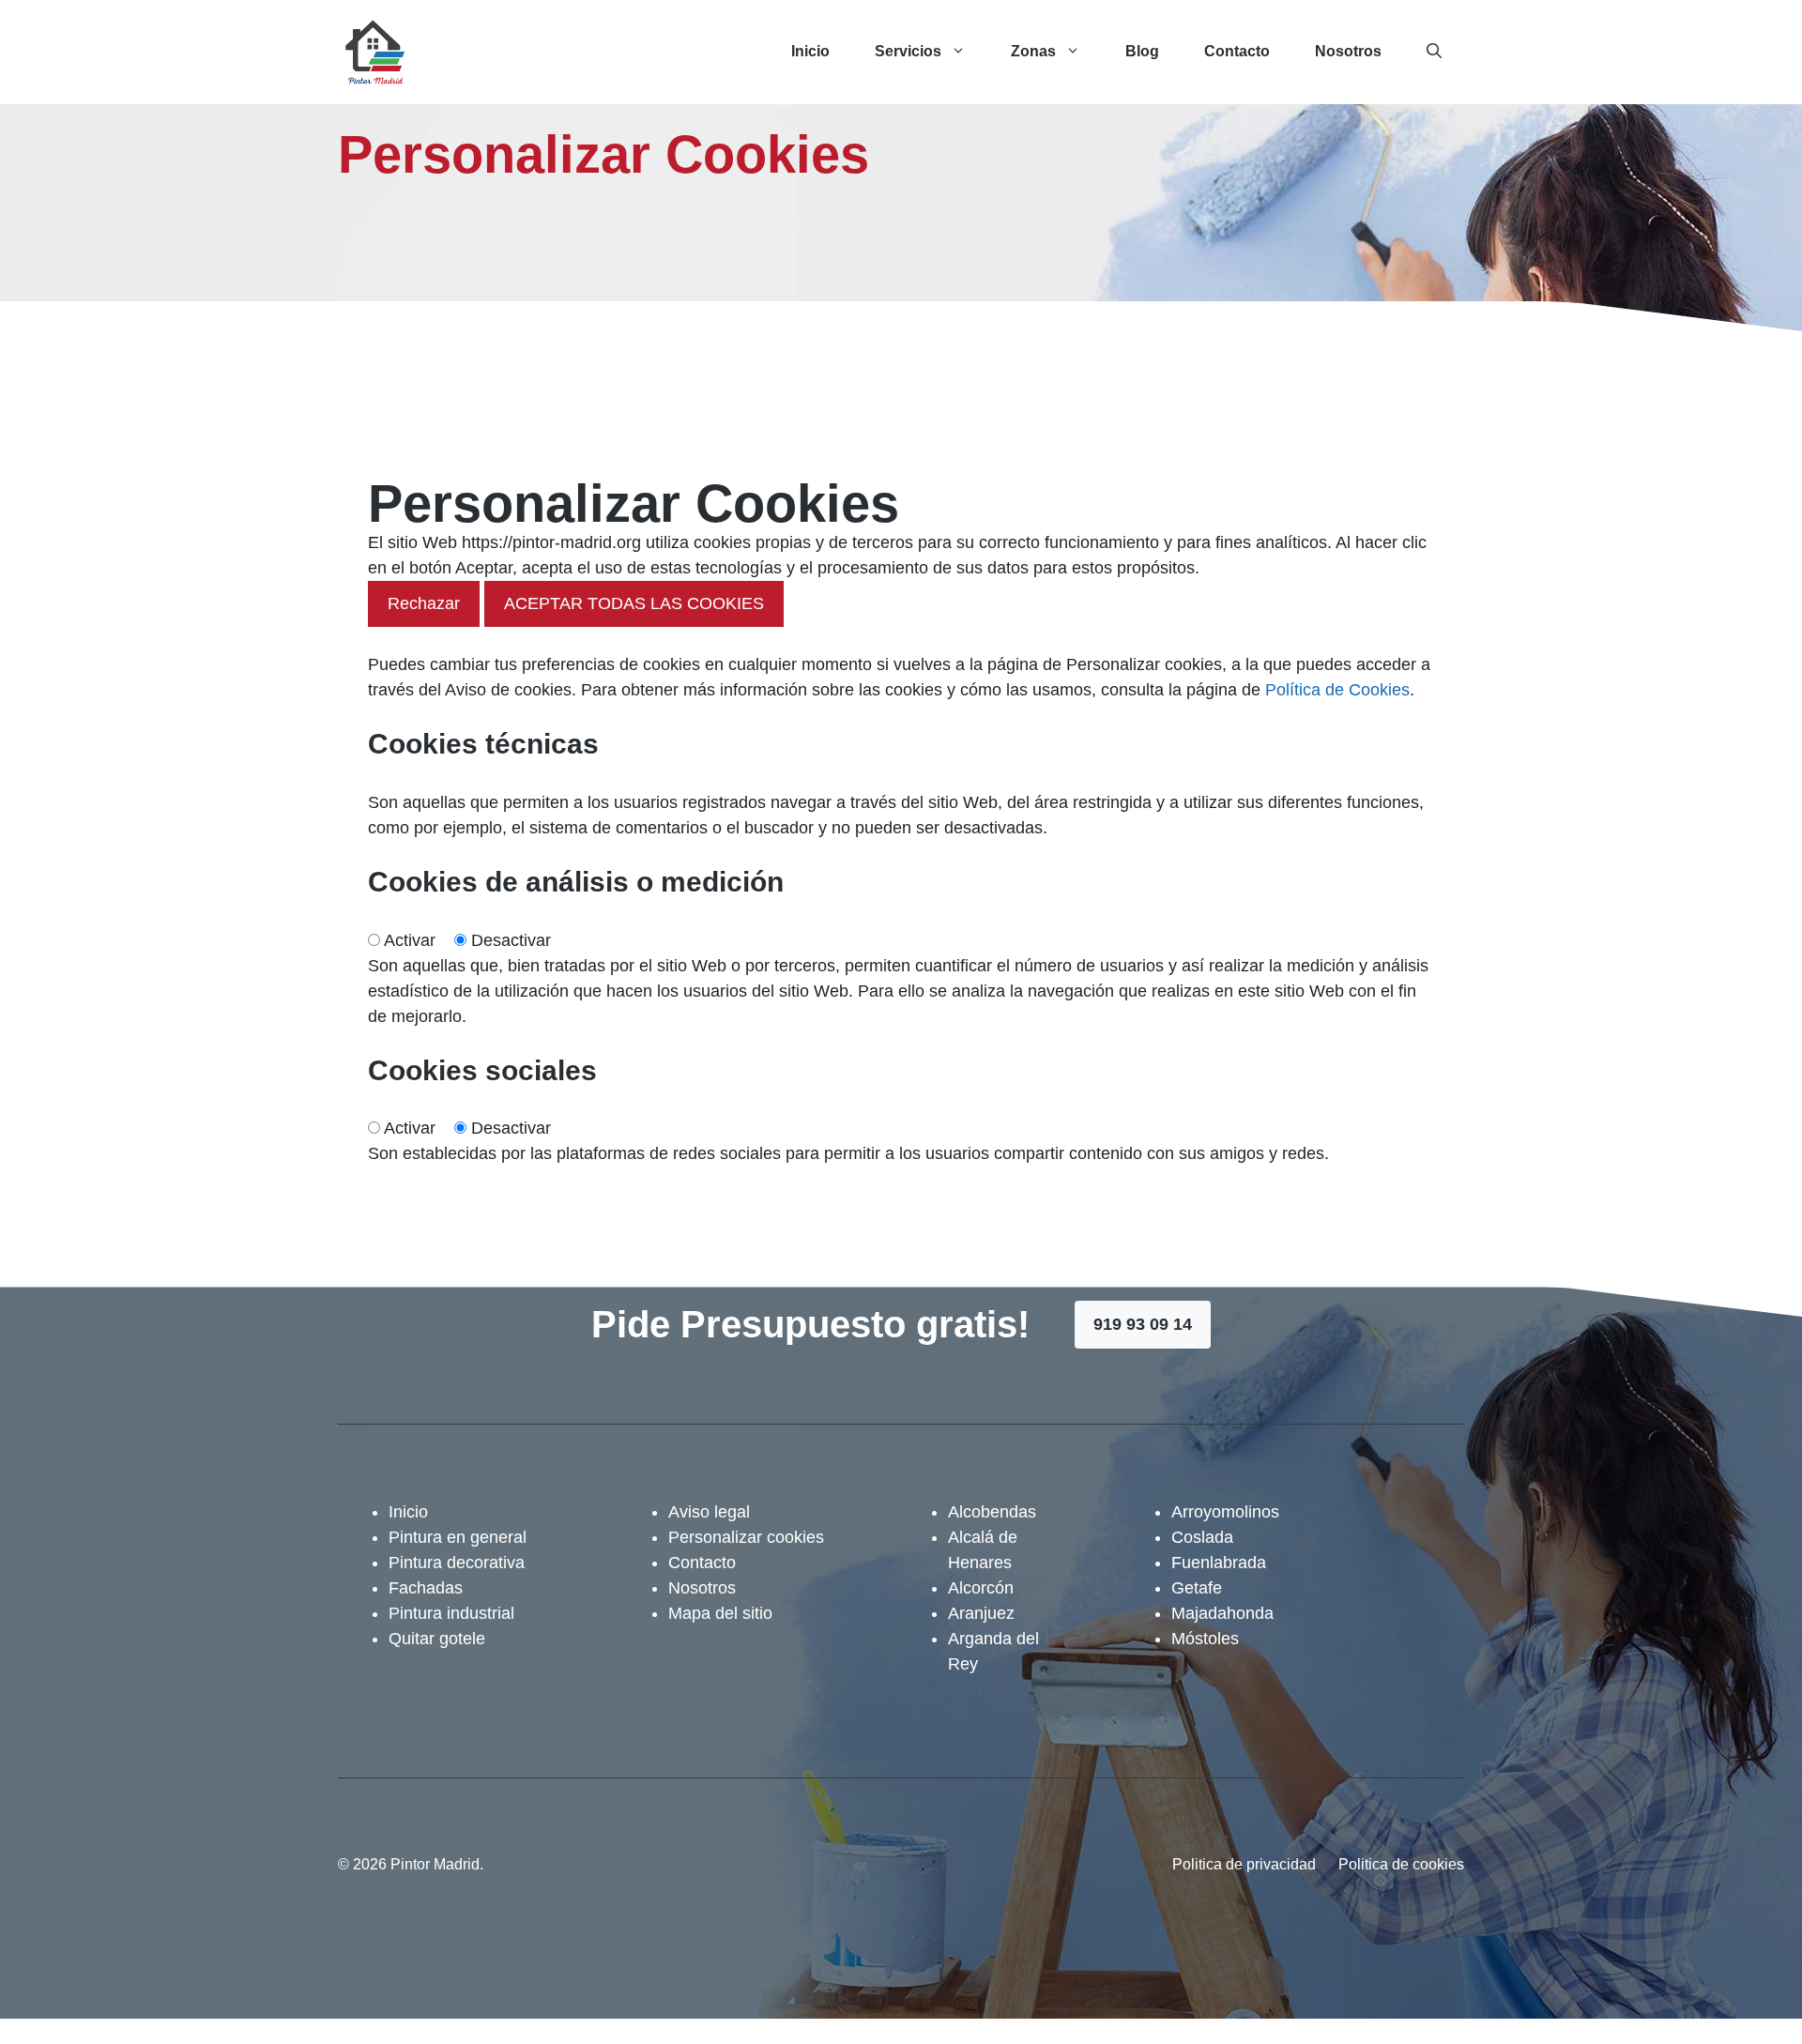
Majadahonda (1222, 1613)
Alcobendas (992, 1512)
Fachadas (426, 1588)
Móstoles (1205, 1639)
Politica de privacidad (1244, 1864)
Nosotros (1348, 51)
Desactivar (511, 940)
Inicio (810, 51)
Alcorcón (981, 1588)
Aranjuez (981, 1613)
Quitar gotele (437, 1639)
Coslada (1202, 1537)
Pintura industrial (451, 1613)
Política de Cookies (1337, 690)
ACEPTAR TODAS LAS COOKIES (634, 603)
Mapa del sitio (720, 1613)
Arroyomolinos (1225, 1512)
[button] (1434, 52)
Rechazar (424, 603)
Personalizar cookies (746, 1537)
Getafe (1197, 1588)
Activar (410, 940)
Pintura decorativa (457, 1563)
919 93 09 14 (1143, 1324)
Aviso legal (709, 1512)
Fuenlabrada (1219, 1563)
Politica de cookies (1401, 1864)
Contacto (1237, 51)
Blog (1142, 51)
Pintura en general (458, 1537)
